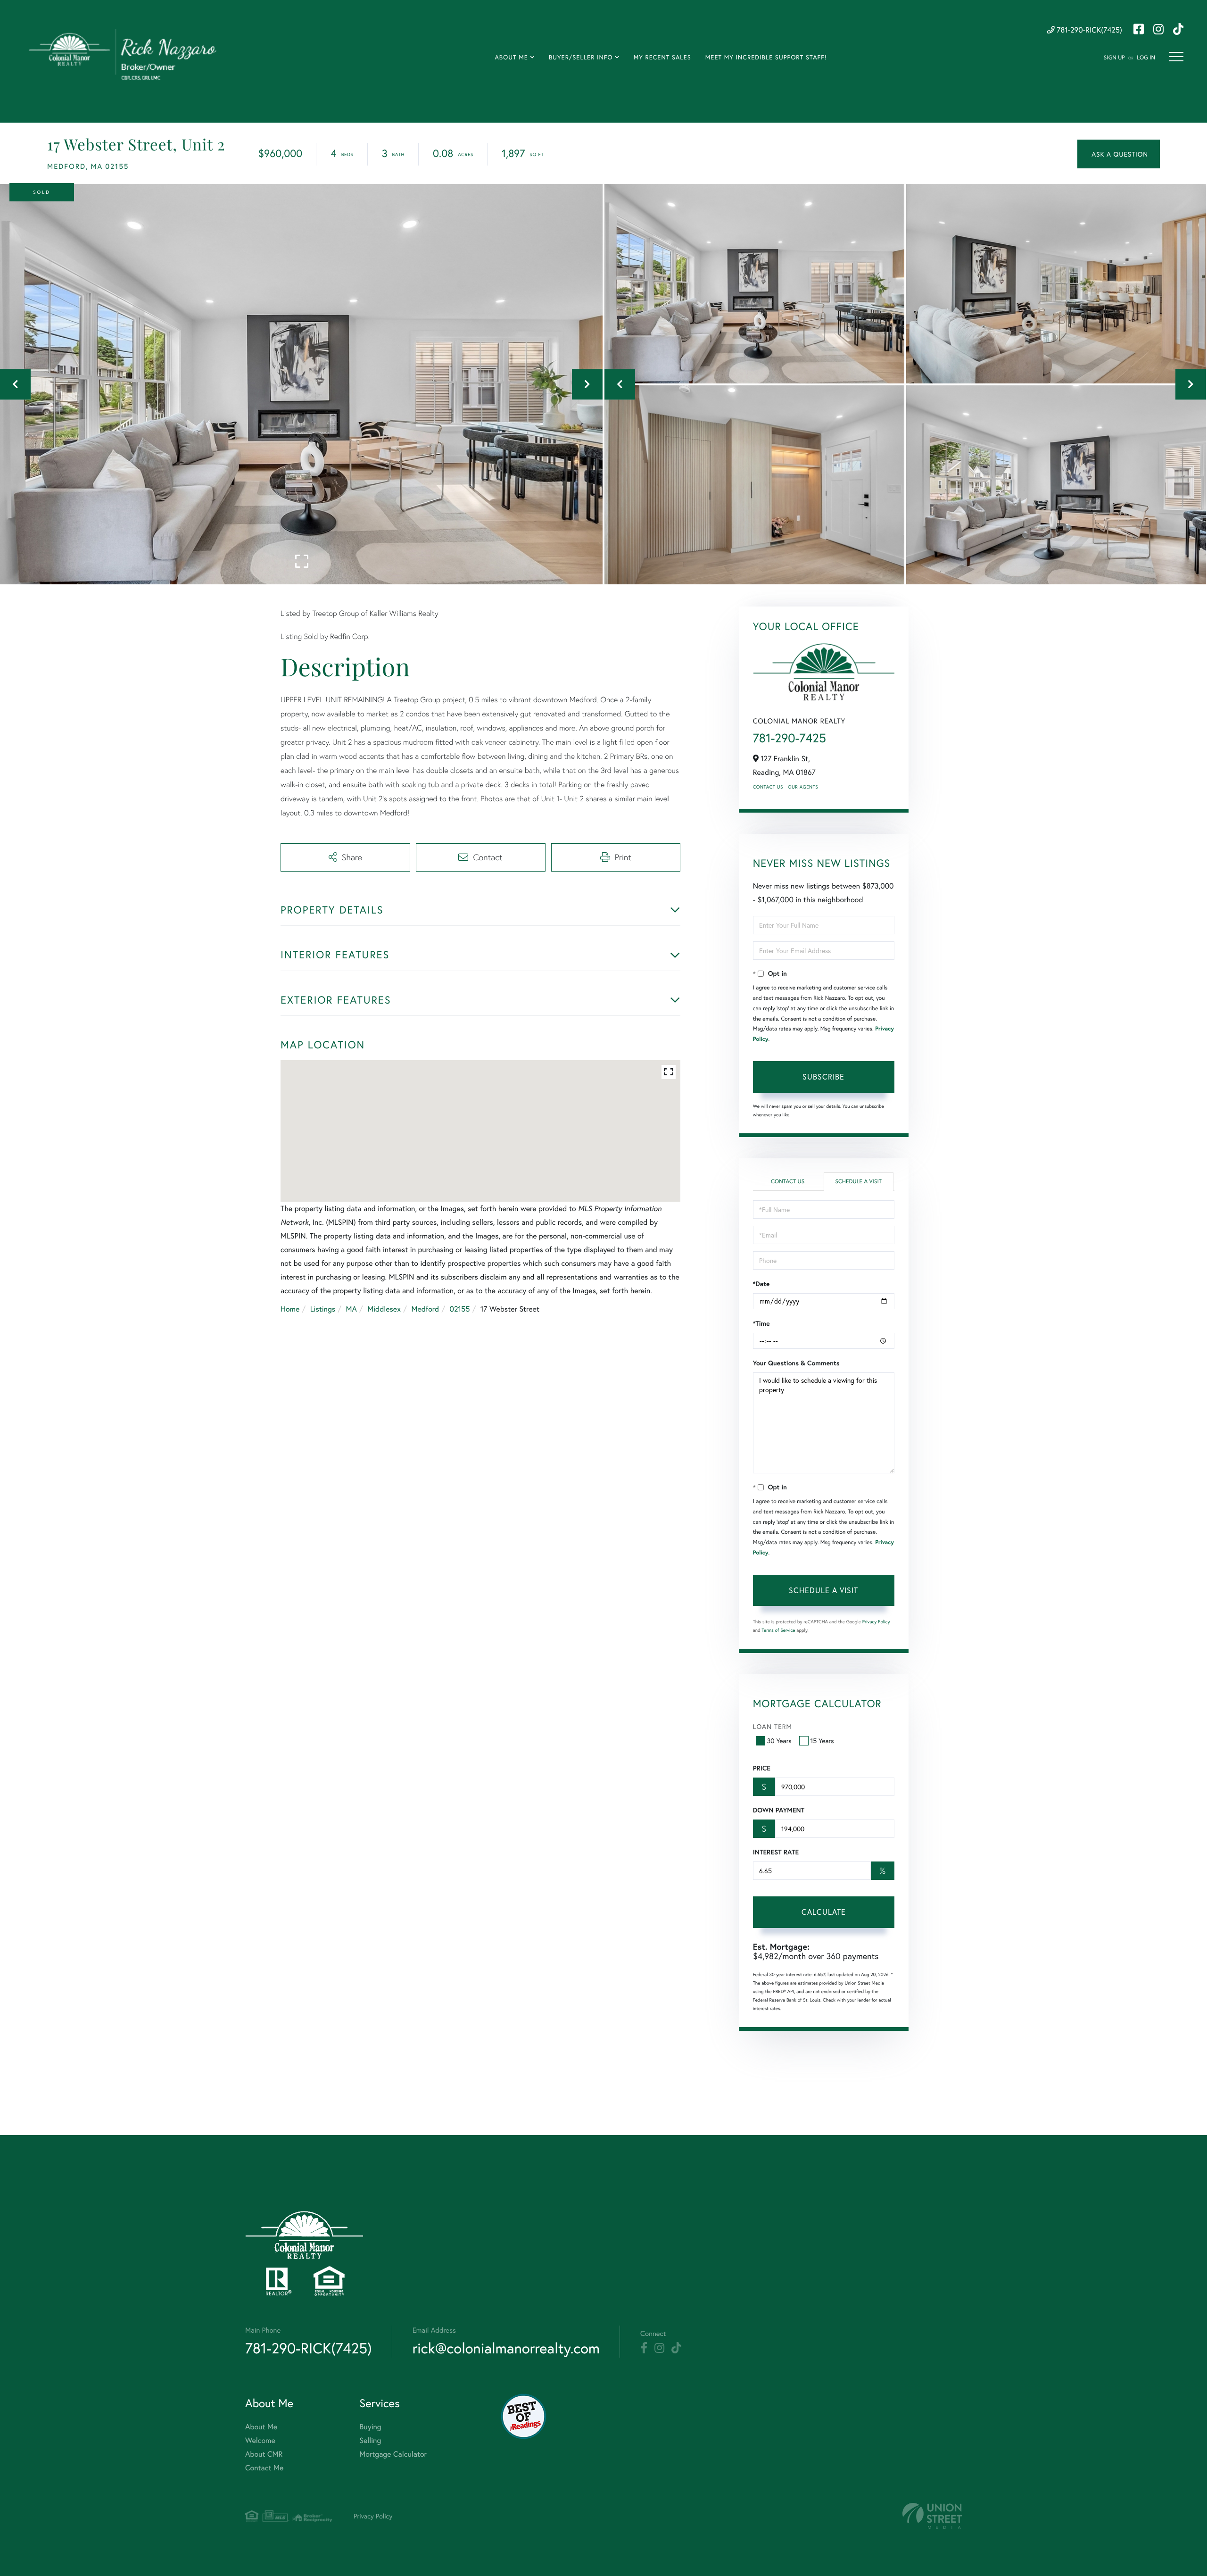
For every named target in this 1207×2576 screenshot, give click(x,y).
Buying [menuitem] (370, 2427)
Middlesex (384, 1309)
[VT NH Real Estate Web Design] (932, 2516)
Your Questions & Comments (796, 1363)
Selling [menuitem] (370, 2440)
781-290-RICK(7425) (1088, 30)
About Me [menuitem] (511, 57)
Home (290, 1309)
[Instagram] (659, 2348)
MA (351, 1309)
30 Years (779, 1741)
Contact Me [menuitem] (264, 2468)
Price (762, 1768)
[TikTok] (676, 2348)
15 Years (822, 1741)
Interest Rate (776, 1852)
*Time (761, 1323)
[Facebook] (644, 2348)
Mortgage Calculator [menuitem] (393, 2454)
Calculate (824, 1912)
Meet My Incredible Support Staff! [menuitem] (766, 57)
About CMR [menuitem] (264, 2454)
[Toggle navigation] (1176, 57)
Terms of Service (779, 1630)
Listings (323, 1309)
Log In (1146, 58)
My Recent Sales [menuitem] (662, 57)
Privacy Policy (876, 1622)
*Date (761, 1284)
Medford (425, 1309)
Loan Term (773, 1726)
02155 (460, 1309)
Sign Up (1114, 58)
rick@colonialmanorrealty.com (506, 2348)
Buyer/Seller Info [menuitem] (581, 57)
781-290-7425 (790, 738)
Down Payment (779, 1810)
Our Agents (803, 787)
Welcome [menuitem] (260, 2440)
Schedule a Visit (858, 1182)
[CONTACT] (1119, 154)
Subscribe (823, 1076)
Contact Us (768, 787)
